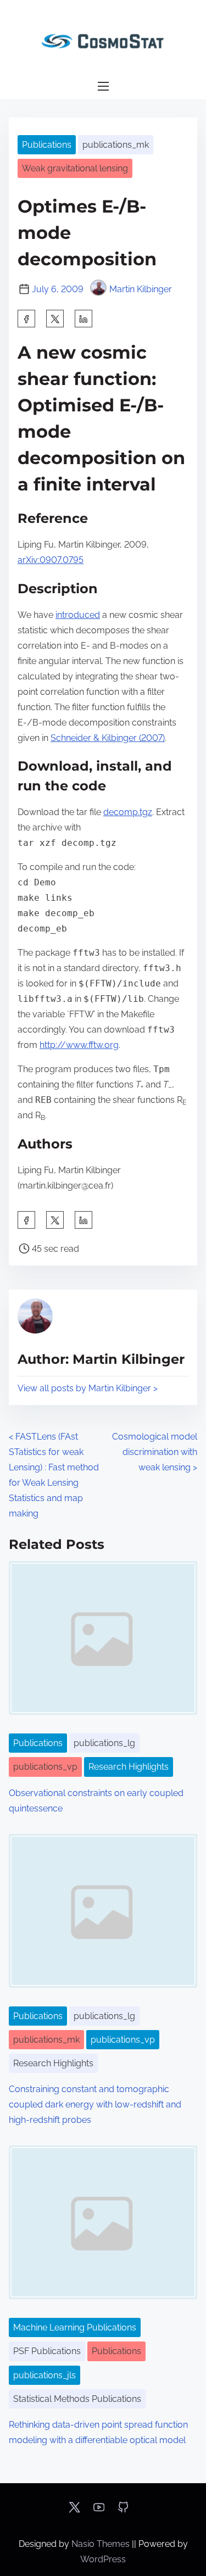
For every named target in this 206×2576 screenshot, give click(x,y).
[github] (123, 2511)
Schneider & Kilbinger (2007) (108, 738)
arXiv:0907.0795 (51, 560)
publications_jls (44, 2375)
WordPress (103, 2559)
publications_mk (116, 145)
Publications (47, 145)
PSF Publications (47, 2351)
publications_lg (104, 1743)
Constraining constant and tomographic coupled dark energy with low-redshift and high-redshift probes (95, 2104)
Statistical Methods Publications (77, 2399)
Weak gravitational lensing (75, 168)
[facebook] (26, 319)
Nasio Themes (102, 2544)
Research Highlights (129, 1767)
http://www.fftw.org (79, 1045)
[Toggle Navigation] (103, 87)
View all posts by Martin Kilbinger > (88, 1388)
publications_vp (45, 1767)
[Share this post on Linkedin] (83, 319)
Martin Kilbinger (141, 289)
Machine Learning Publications (75, 2327)
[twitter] (55, 319)
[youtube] (99, 2511)
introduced (78, 615)
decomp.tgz (128, 812)
